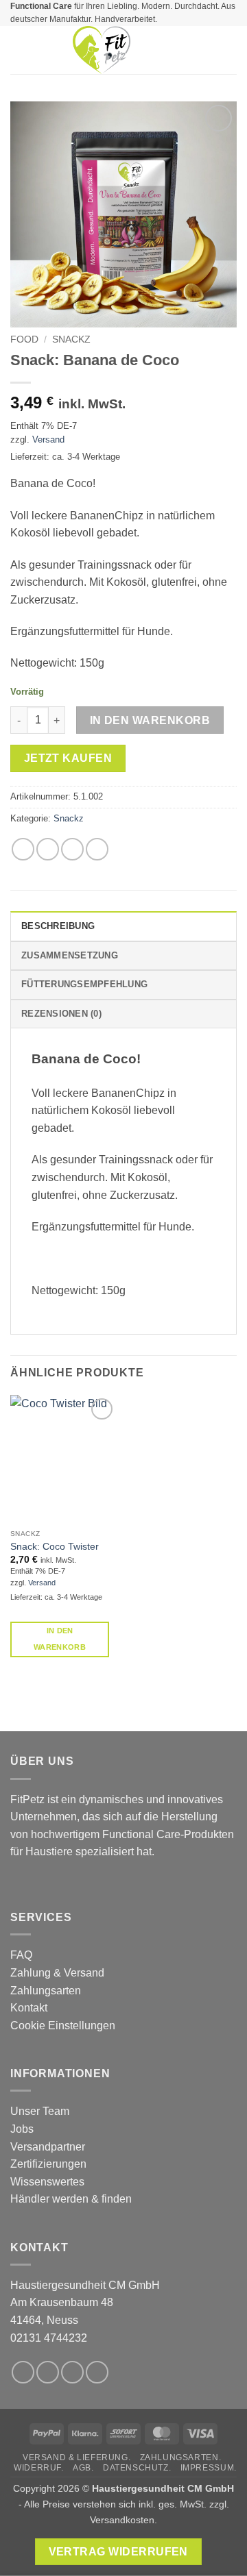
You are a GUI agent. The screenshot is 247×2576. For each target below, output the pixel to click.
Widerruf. (39, 2468)
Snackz (71, 339)
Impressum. (209, 2468)
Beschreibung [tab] (58, 926)
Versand (48, 439)
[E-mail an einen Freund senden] (97, 849)
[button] (19, 50)
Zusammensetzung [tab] (70, 955)
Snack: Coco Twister (55, 1547)
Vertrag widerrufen (118, 2552)
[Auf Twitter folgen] (72, 2372)
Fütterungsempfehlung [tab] (84, 984)
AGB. (83, 2468)
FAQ (21, 1955)
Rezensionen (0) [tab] (61, 1014)
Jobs (22, 2129)
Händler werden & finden (71, 2199)
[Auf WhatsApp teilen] (23, 849)
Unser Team (40, 2111)
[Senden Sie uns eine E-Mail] (97, 2372)
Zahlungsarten (46, 1991)
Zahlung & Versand (57, 1973)
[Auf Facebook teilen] (48, 849)
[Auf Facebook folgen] (23, 2372)
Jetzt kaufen (68, 758)
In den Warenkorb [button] (60, 1639)
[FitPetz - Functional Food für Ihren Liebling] (102, 50)
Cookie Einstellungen (63, 2026)
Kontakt (29, 2008)
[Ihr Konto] (207, 50)
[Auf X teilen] (72, 849)
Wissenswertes (47, 2182)
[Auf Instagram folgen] (48, 2372)
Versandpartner (48, 2147)
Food (24, 339)
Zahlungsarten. (181, 2457)
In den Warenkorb (150, 720)
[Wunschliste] (183, 50)
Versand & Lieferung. (77, 2457)
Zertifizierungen (48, 2164)
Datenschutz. (137, 2468)
